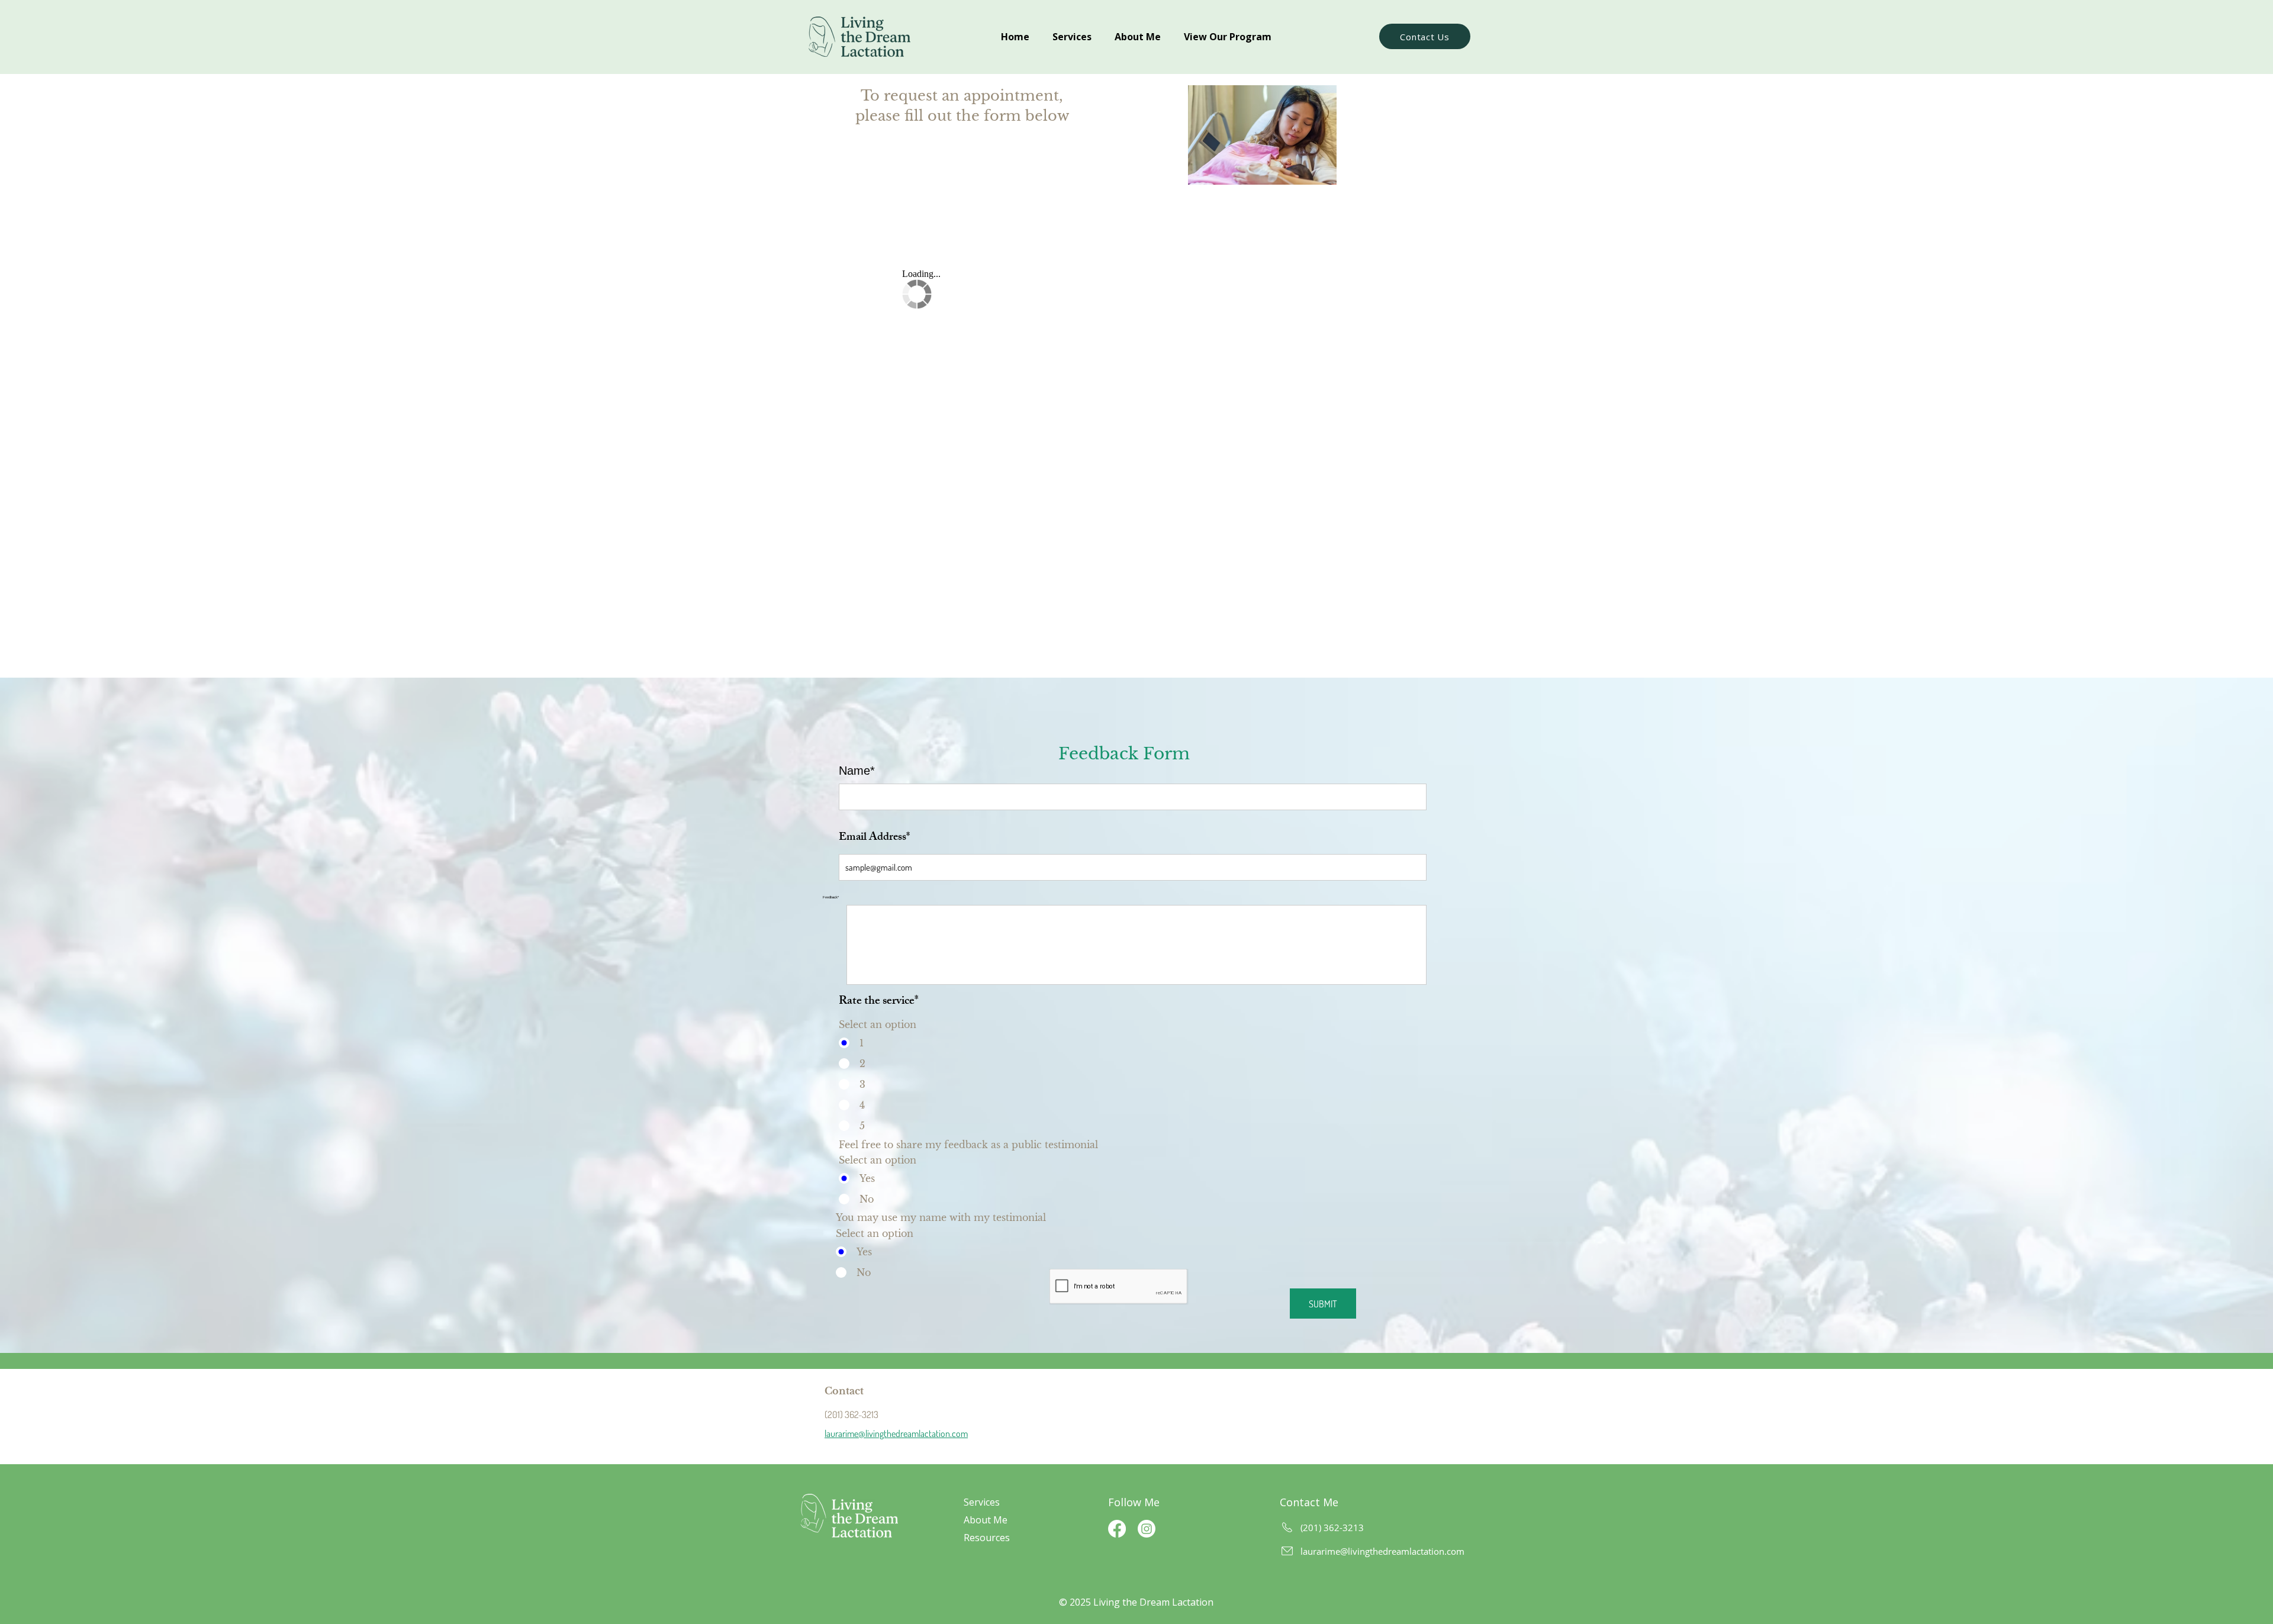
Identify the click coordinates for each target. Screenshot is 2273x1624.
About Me (986, 1520)
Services (983, 1502)
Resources (987, 1538)
